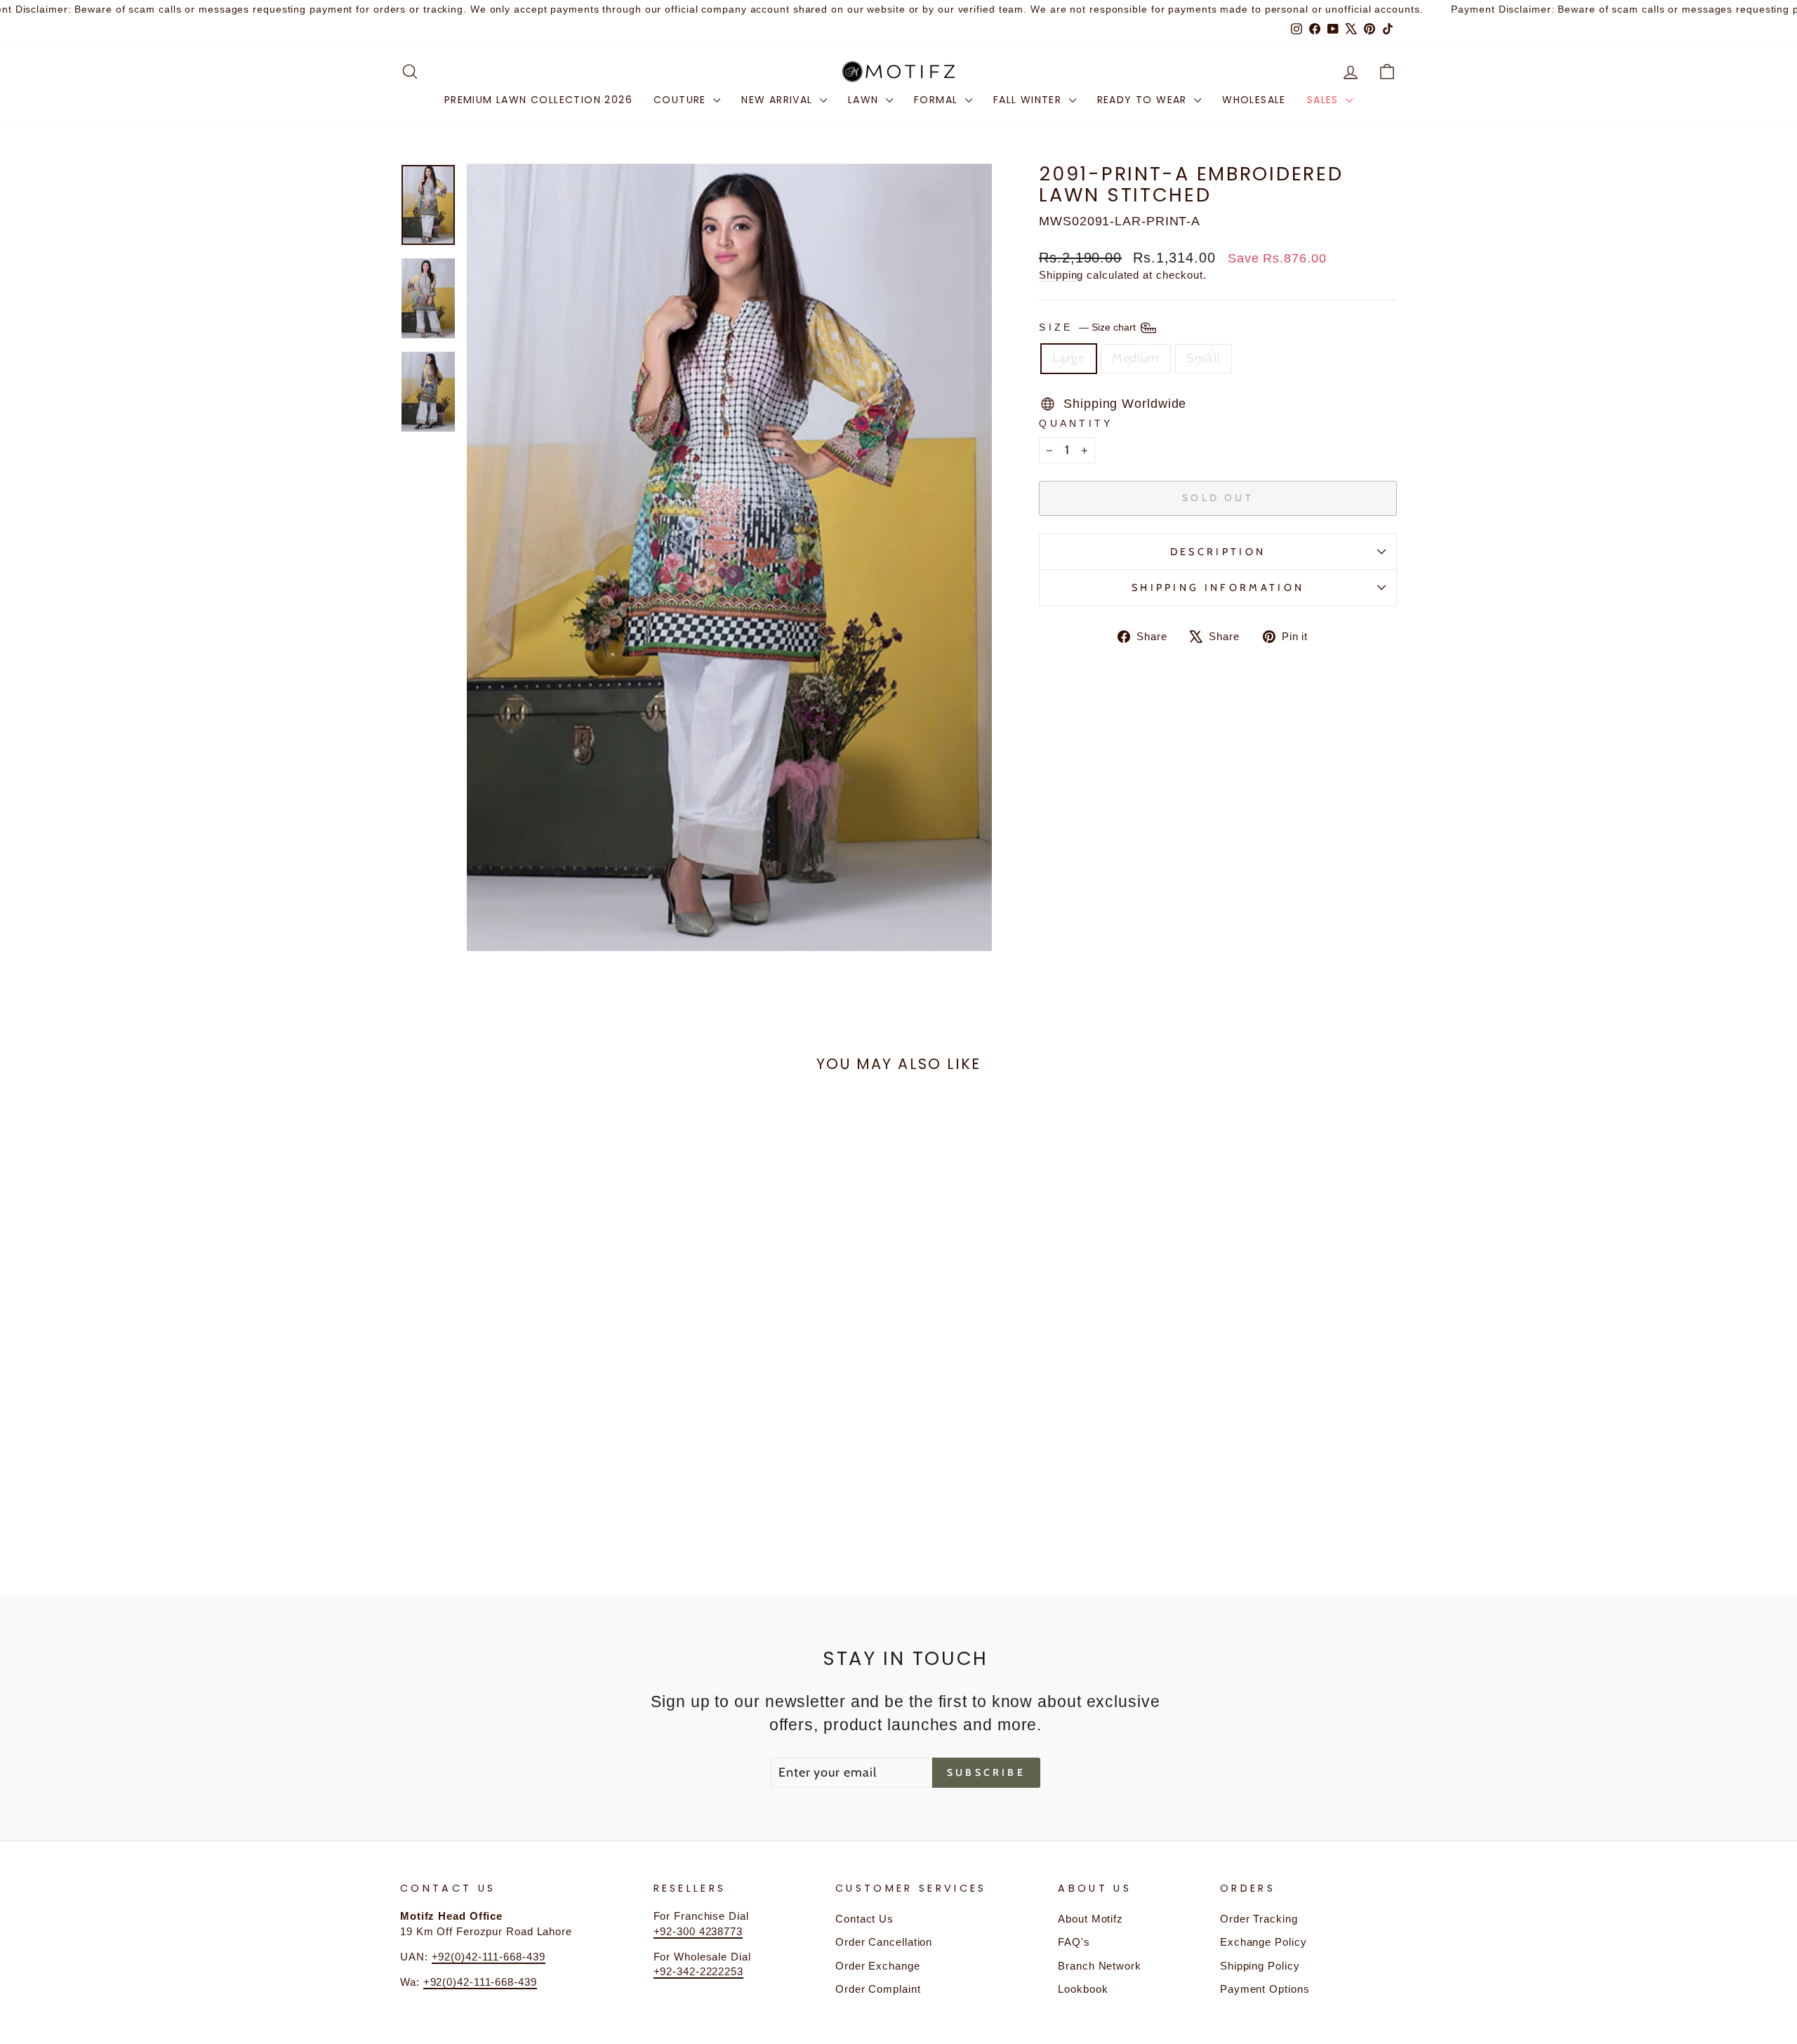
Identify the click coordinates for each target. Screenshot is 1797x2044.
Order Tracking (1259, 1919)
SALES (1325, 100)
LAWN (865, 100)
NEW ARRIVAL (779, 100)
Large (1069, 358)
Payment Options (1265, 1989)
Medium (1136, 358)
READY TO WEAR (1144, 100)
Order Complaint (878, 1989)
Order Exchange (878, 1966)
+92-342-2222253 (699, 1971)
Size (1089, 327)
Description (1218, 552)
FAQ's (1074, 1942)
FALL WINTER (1029, 100)
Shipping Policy (1260, 1966)
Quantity (1076, 423)
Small (1203, 358)
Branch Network (1100, 1966)
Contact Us (864, 1919)
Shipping (1061, 275)
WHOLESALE (1254, 100)
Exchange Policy (1264, 1942)
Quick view (519, 1447)
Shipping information (1218, 588)
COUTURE (682, 100)
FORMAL (938, 100)
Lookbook (1083, 1989)
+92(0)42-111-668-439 (489, 1957)
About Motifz (1090, 1919)
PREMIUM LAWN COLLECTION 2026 (538, 100)
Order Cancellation (884, 1942)
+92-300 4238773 (698, 1931)
